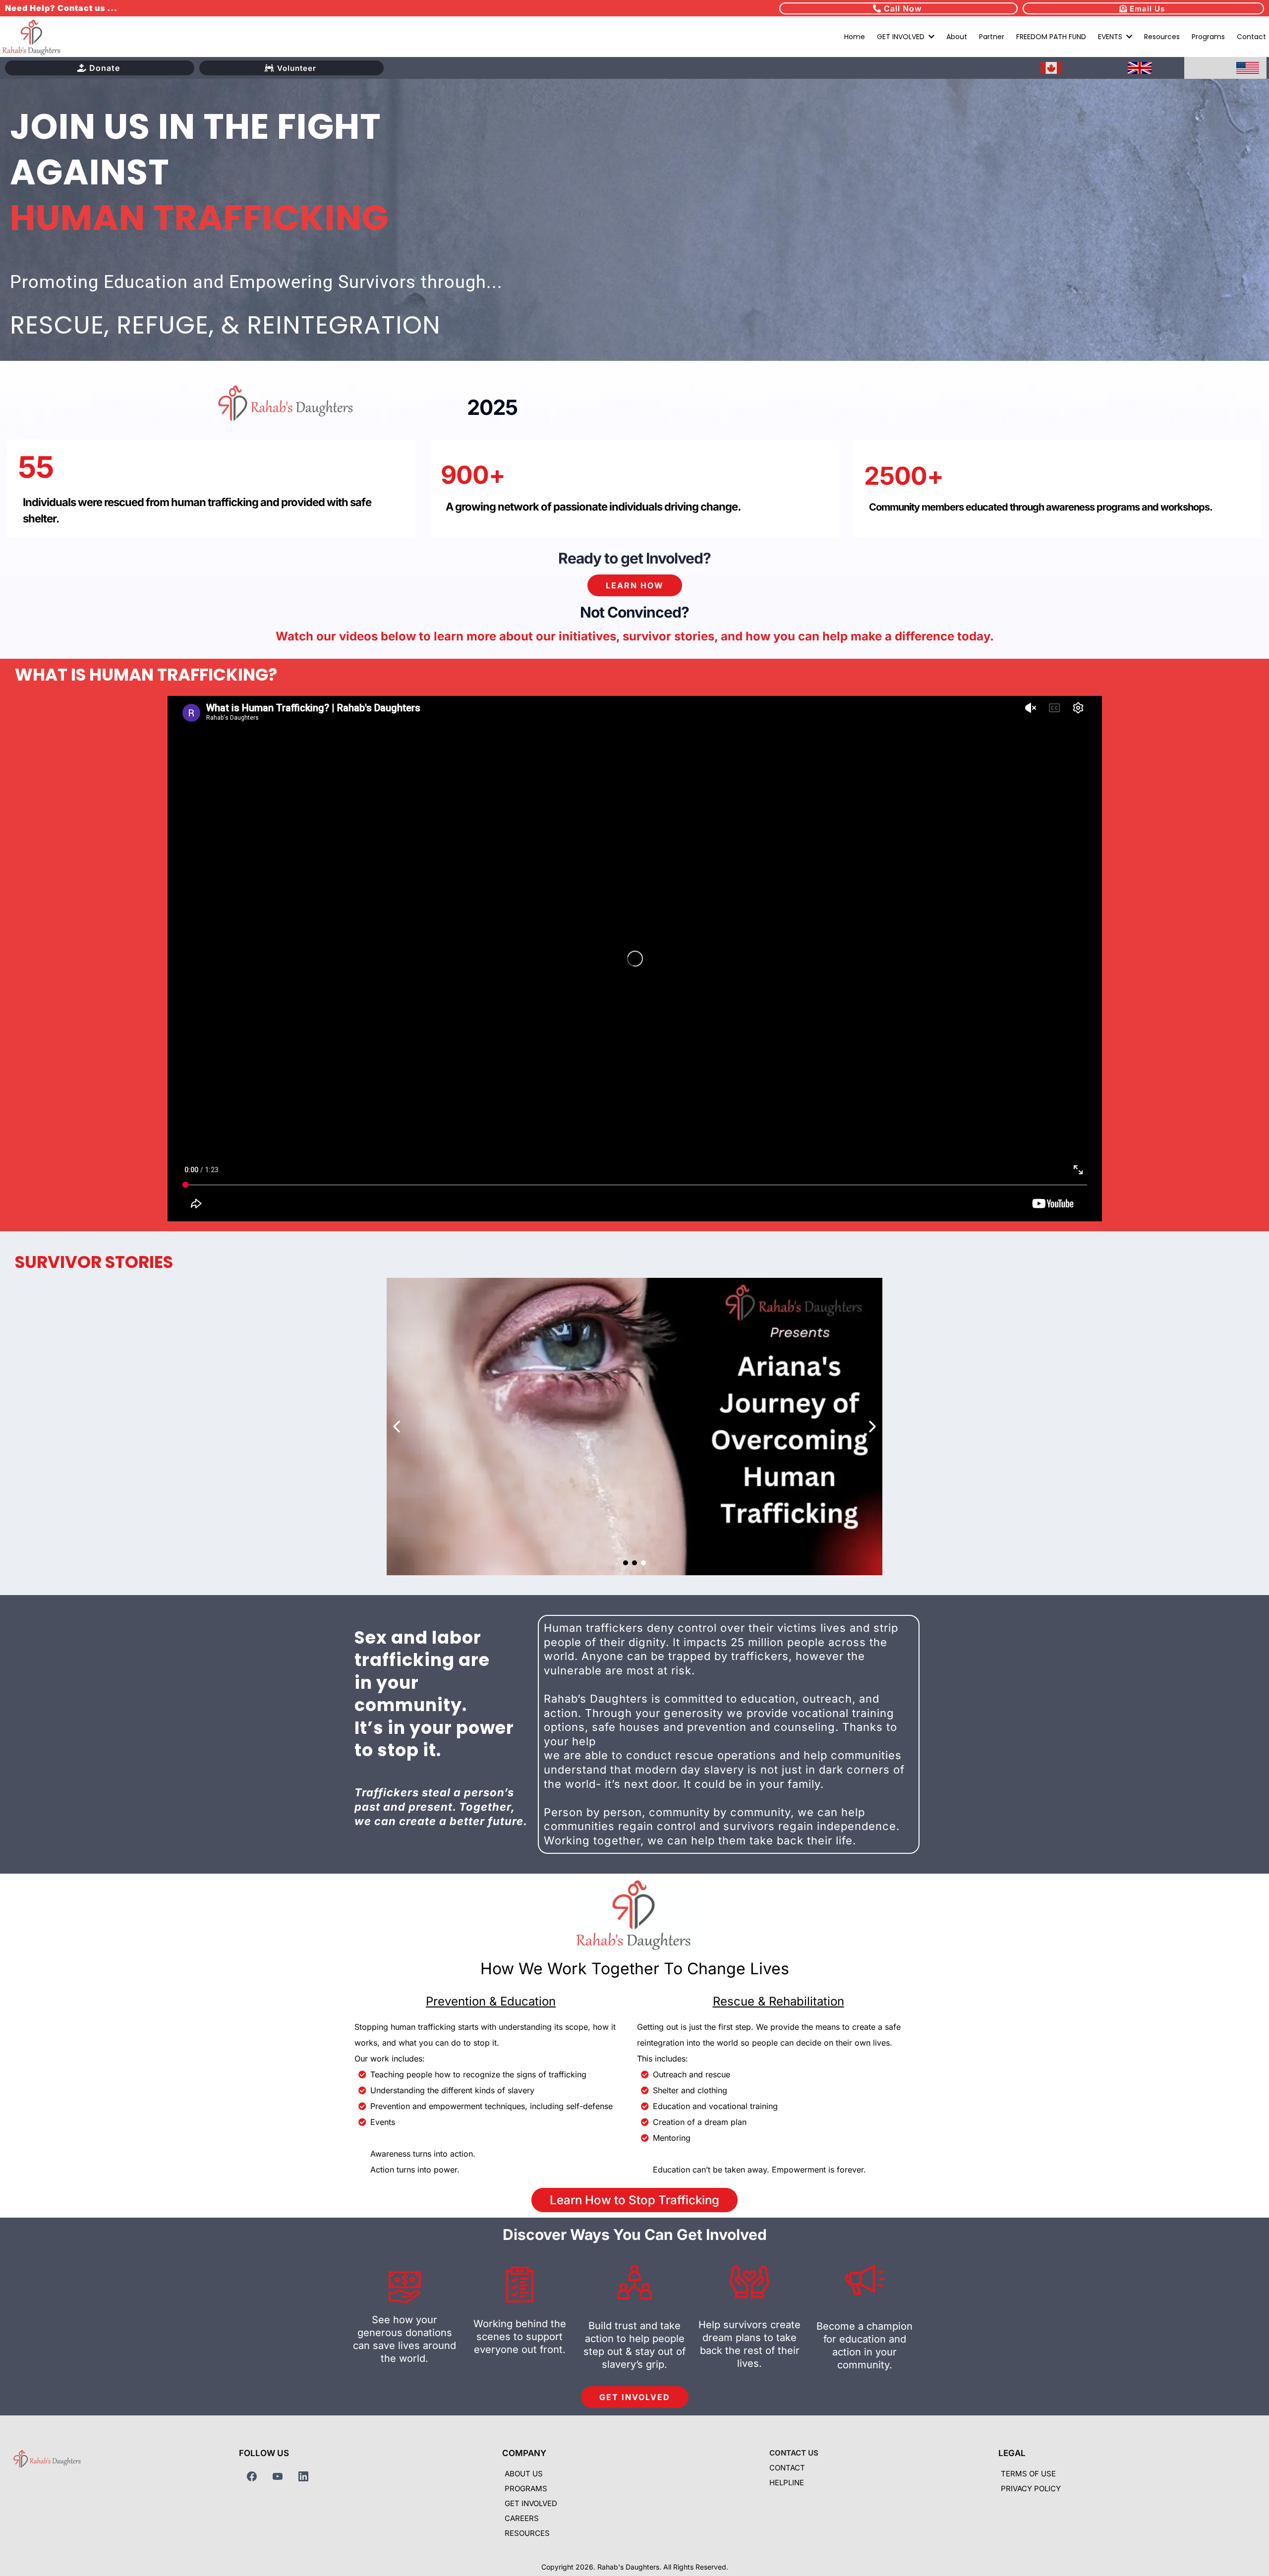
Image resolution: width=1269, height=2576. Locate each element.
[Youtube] (278, 2476)
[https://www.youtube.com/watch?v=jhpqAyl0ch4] (634, 1427)
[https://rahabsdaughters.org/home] (32, 36)
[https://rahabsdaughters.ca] (1051, 68)
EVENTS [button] (1111, 37)
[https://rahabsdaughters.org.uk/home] (1140, 68)
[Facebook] (252, 2476)
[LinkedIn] (303, 2476)
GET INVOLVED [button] (902, 37)
